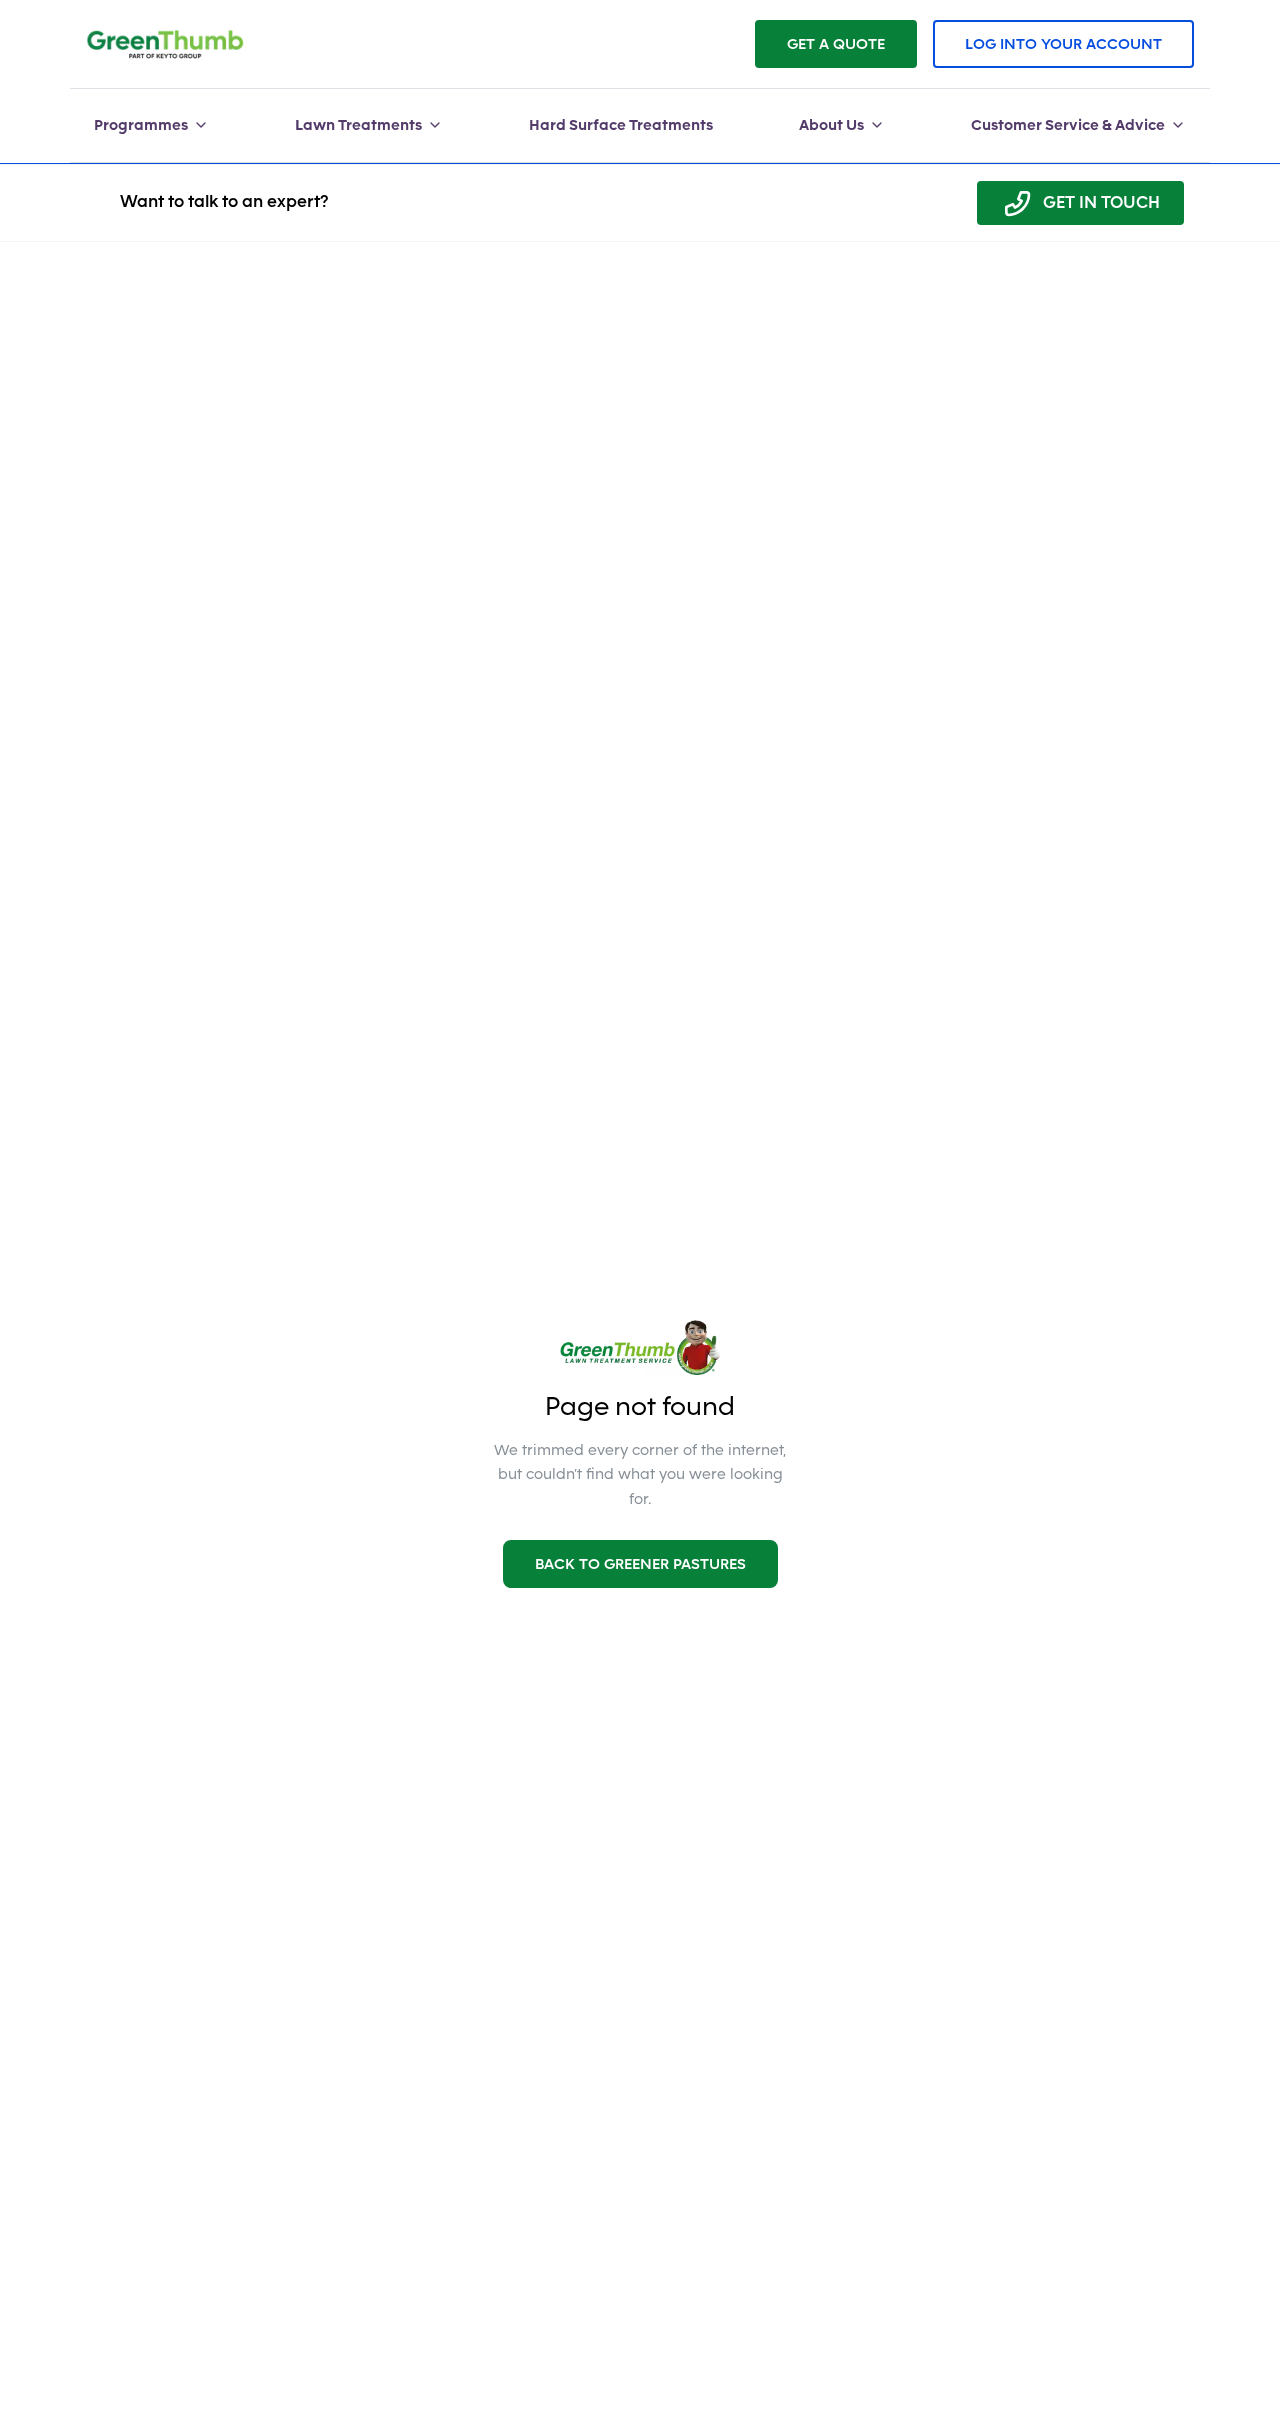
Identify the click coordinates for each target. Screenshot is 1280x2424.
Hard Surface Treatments (621, 125)
